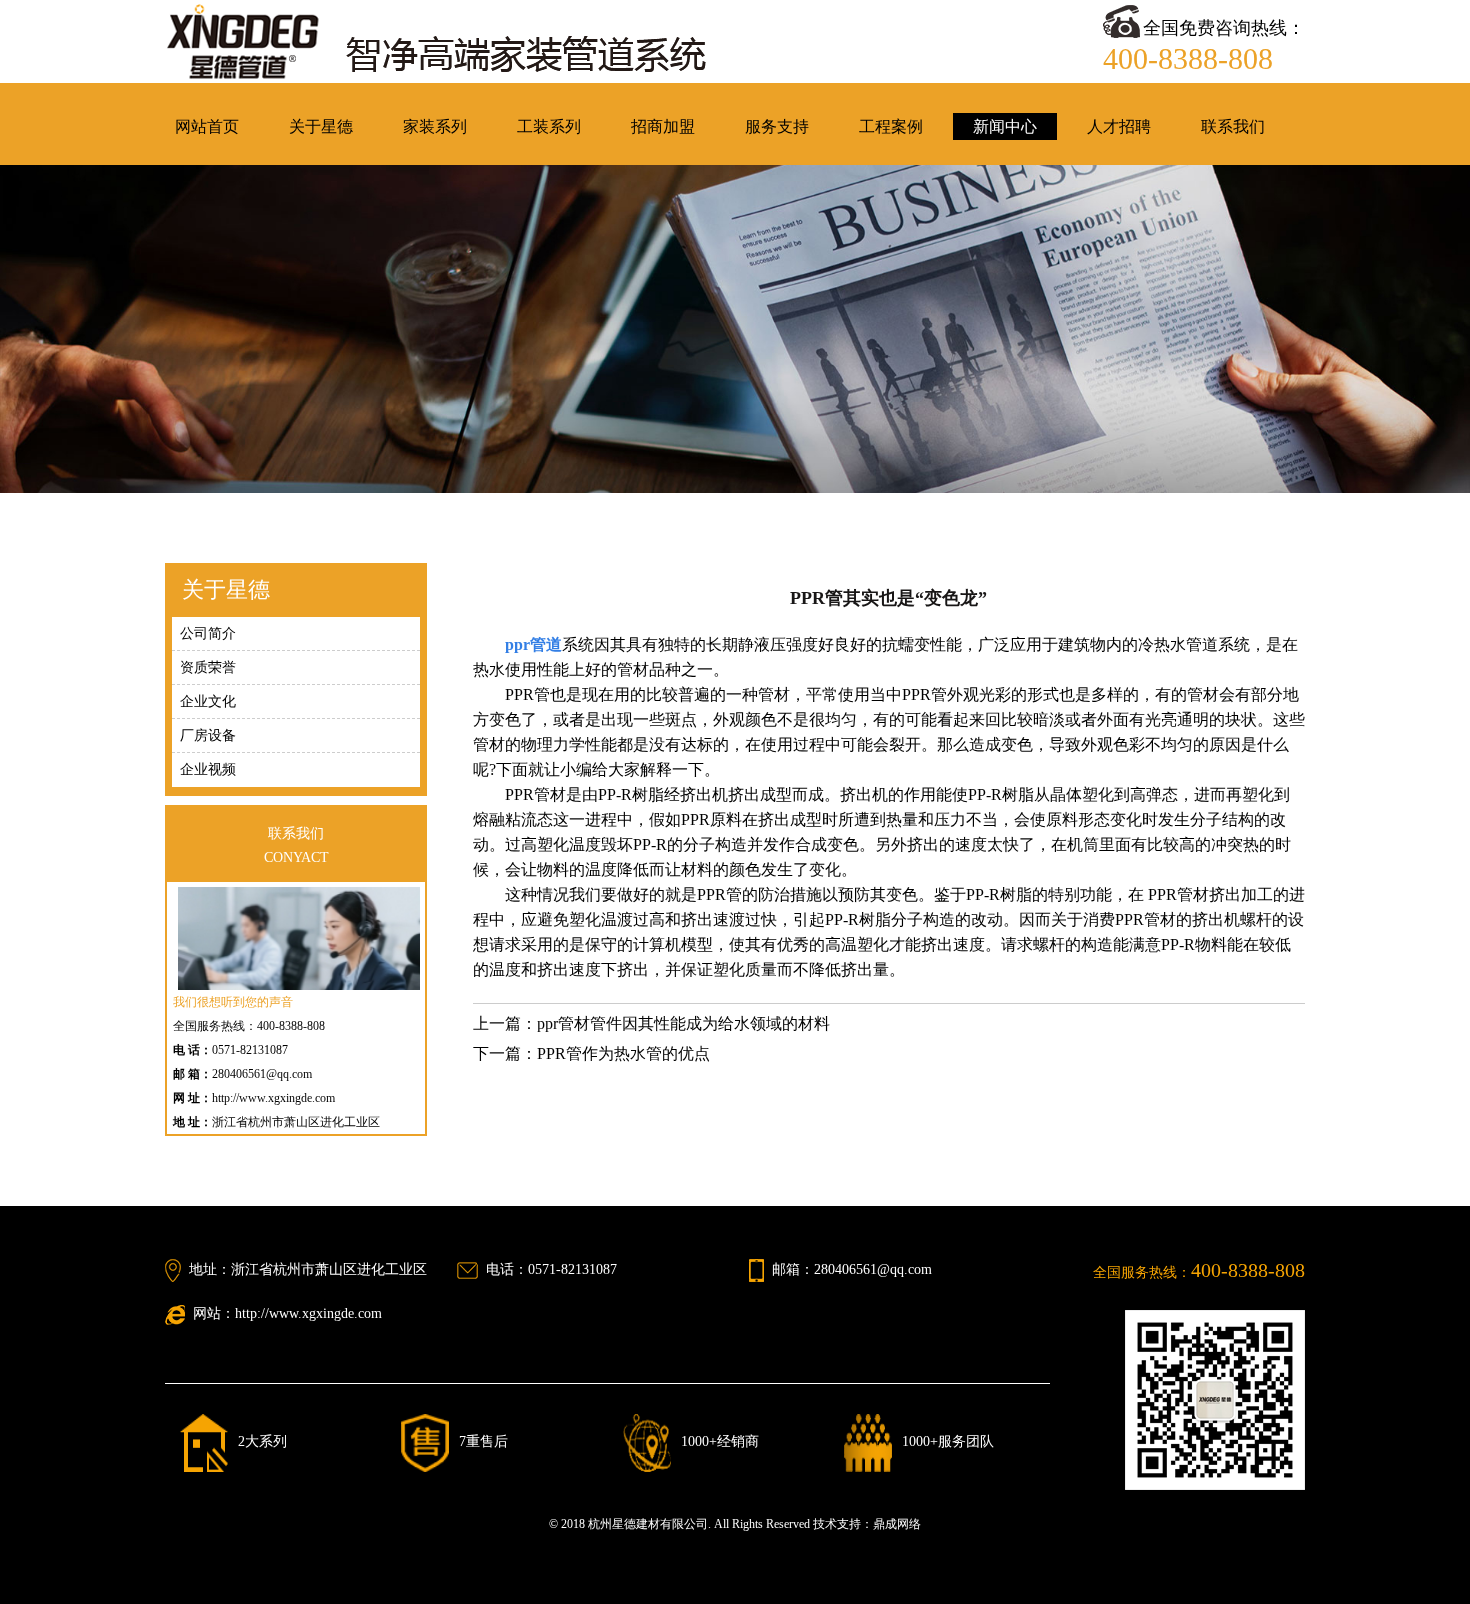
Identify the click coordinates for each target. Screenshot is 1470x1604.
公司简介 (208, 633)
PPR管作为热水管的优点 (623, 1053)
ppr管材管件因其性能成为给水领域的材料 (683, 1023)
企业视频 (208, 769)
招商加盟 (663, 126)
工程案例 (891, 126)
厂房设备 (208, 735)
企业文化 (208, 701)
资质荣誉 (208, 667)
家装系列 (435, 126)
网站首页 (207, 126)
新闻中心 (1005, 126)
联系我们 (1233, 126)
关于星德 (321, 126)
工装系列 (549, 126)
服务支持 (777, 126)
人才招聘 (1119, 126)
